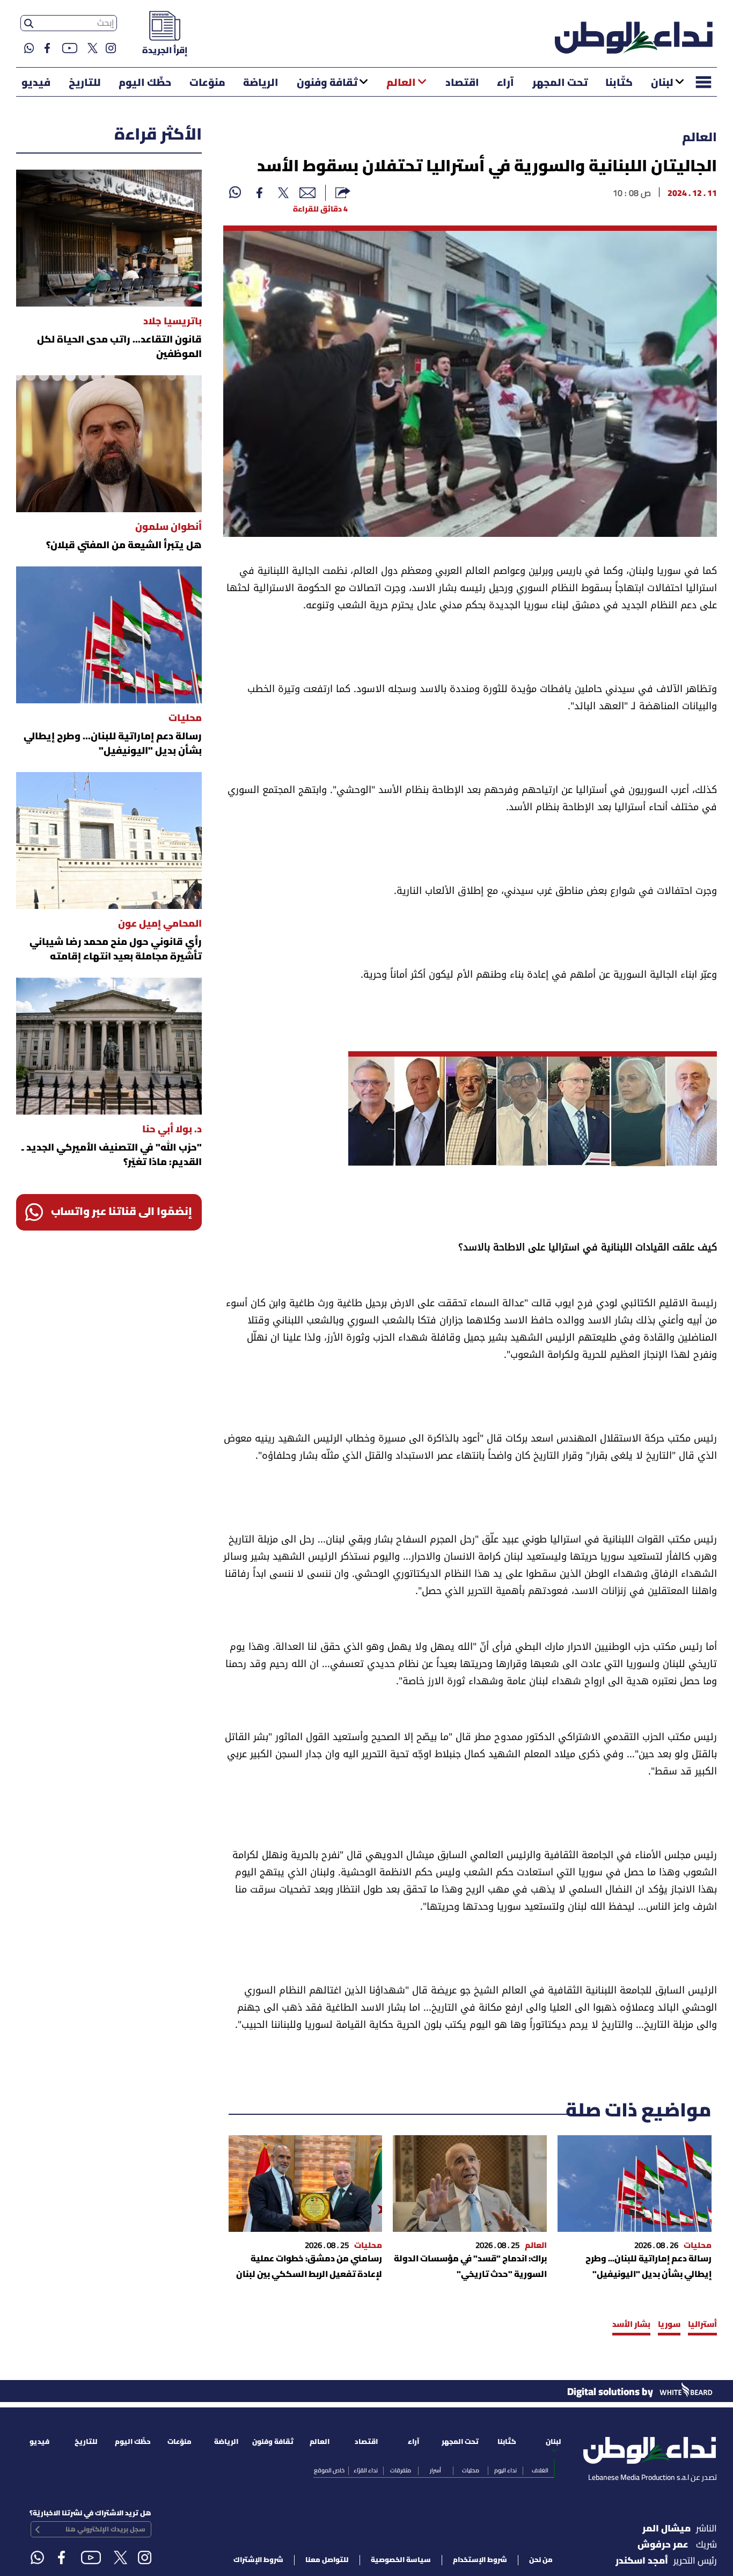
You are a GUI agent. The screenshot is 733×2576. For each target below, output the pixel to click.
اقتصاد (462, 83)
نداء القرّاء (366, 2471)
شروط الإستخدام (480, 2560)
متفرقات (401, 2471)
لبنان (662, 83)
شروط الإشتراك (258, 2560)
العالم (401, 83)
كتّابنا (619, 83)
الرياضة (261, 83)
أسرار (435, 2471)
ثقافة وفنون (327, 83)
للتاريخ (85, 83)
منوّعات (207, 83)
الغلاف (540, 2471)
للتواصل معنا (327, 2560)
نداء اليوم (505, 2471)
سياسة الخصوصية (401, 2560)
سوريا (669, 2325)
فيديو (36, 83)
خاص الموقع (329, 2471)
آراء (505, 83)
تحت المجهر (560, 83)
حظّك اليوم (145, 83)
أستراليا (702, 2325)
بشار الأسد (631, 2325)
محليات (471, 2471)
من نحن (541, 2560)
